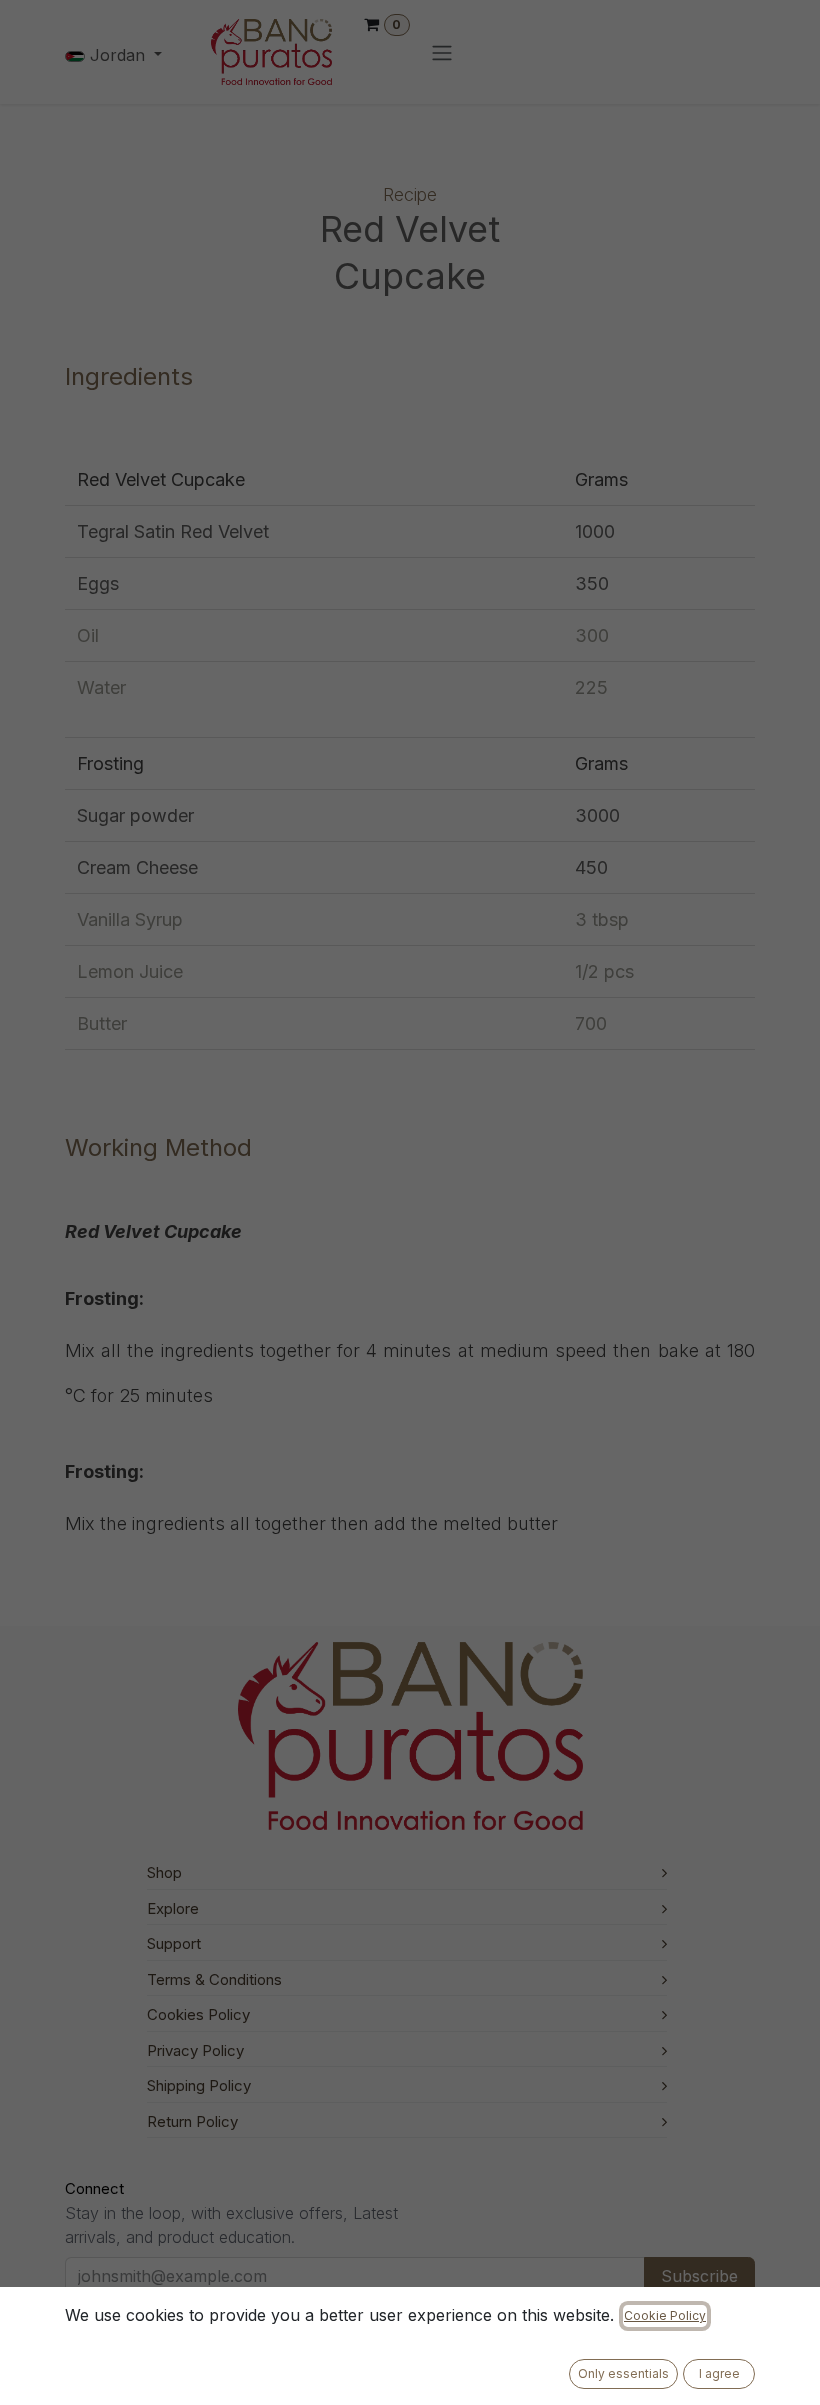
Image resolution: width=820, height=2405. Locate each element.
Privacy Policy (195, 2050)
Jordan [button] (117, 55)
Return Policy (192, 2121)
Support (174, 1943)
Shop (164, 1872)
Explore (173, 1908)
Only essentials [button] (623, 2373)
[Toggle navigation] (442, 52)
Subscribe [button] (699, 2276)
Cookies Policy (198, 2014)
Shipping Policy (199, 2085)
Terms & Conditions (214, 1979)
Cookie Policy (665, 2315)
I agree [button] (719, 2373)
